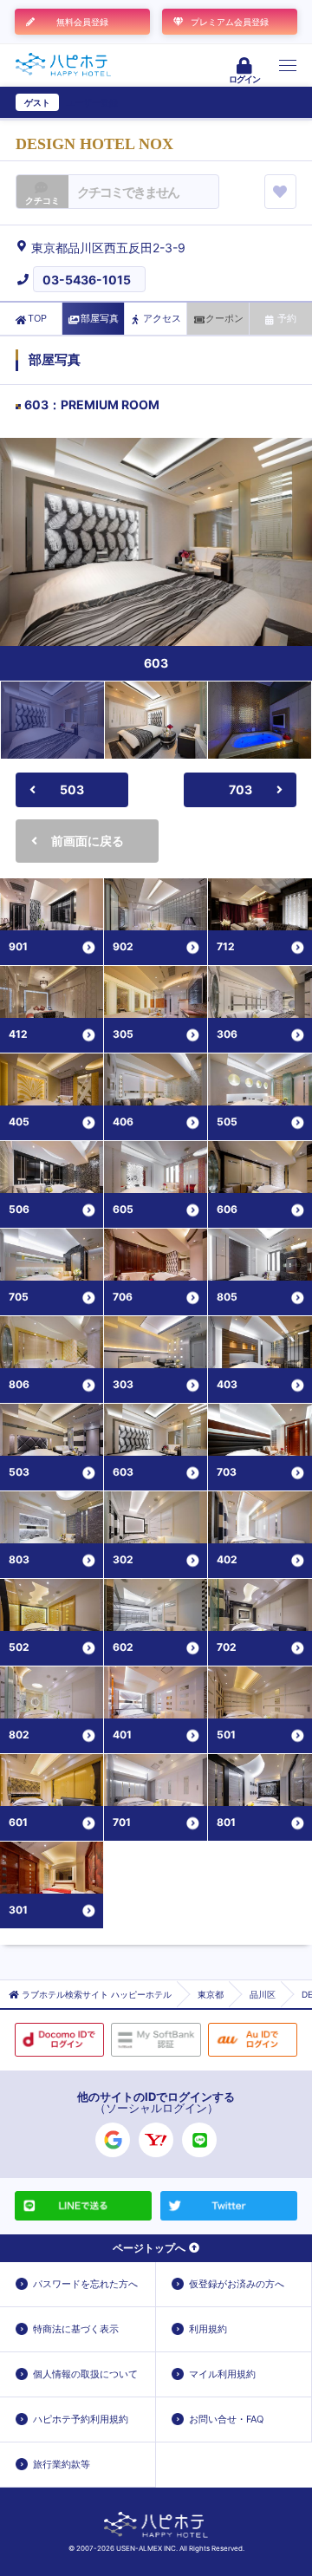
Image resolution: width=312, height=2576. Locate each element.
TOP (37, 318)
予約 (287, 318)
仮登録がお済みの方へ (237, 2284)
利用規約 (208, 2329)
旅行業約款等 (62, 2464)
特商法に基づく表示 (76, 2329)
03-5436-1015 (87, 280)
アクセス (162, 318)
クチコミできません (128, 192)
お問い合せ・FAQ (226, 2419)
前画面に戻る (88, 841)
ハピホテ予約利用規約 (81, 2419)
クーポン (224, 318)
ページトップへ (149, 2248)
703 (240, 789)
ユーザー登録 (92, 102)
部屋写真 (100, 318)
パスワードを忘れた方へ (85, 2284)
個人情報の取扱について (85, 2374)
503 (72, 789)
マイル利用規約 (222, 2374)
